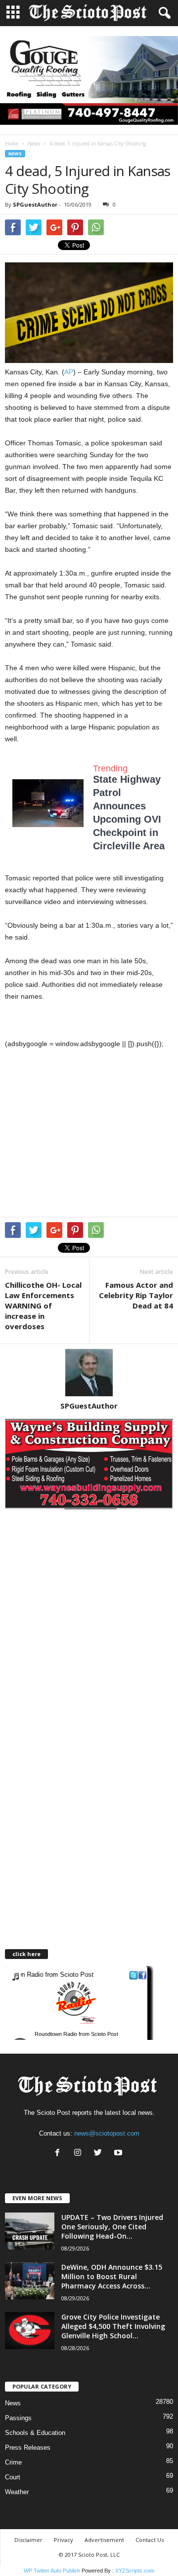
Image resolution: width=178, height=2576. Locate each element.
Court (13, 2477)
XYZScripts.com (135, 2571)
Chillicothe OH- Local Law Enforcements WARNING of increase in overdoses (43, 1306)
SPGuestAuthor (35, 204)
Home (12, 144)
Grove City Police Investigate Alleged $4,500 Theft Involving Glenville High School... (113, 2326)
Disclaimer (28, 2540)
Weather (17, 2492)
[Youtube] (119, 2154)
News (34, 144)
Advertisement (104, 2540)
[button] (163, 13)
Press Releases (28, 2448)
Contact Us (150, 2540)
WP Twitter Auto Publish (52, 2571)
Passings (18, 2418)
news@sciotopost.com (107, 2133)
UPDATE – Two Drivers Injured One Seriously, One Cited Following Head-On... (112, 2227)
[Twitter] (100, 2154)
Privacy (64, 2540)
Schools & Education (35, 2433)
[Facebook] (60, 2154)
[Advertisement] (88, 1135)
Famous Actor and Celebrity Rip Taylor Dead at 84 (136, 1295)
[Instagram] (80, 2154)
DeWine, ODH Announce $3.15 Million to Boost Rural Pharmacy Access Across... (112, 2276)
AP (69, 372)
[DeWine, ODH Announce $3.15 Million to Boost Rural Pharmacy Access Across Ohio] (30, 2281)
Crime (13, 2462)
